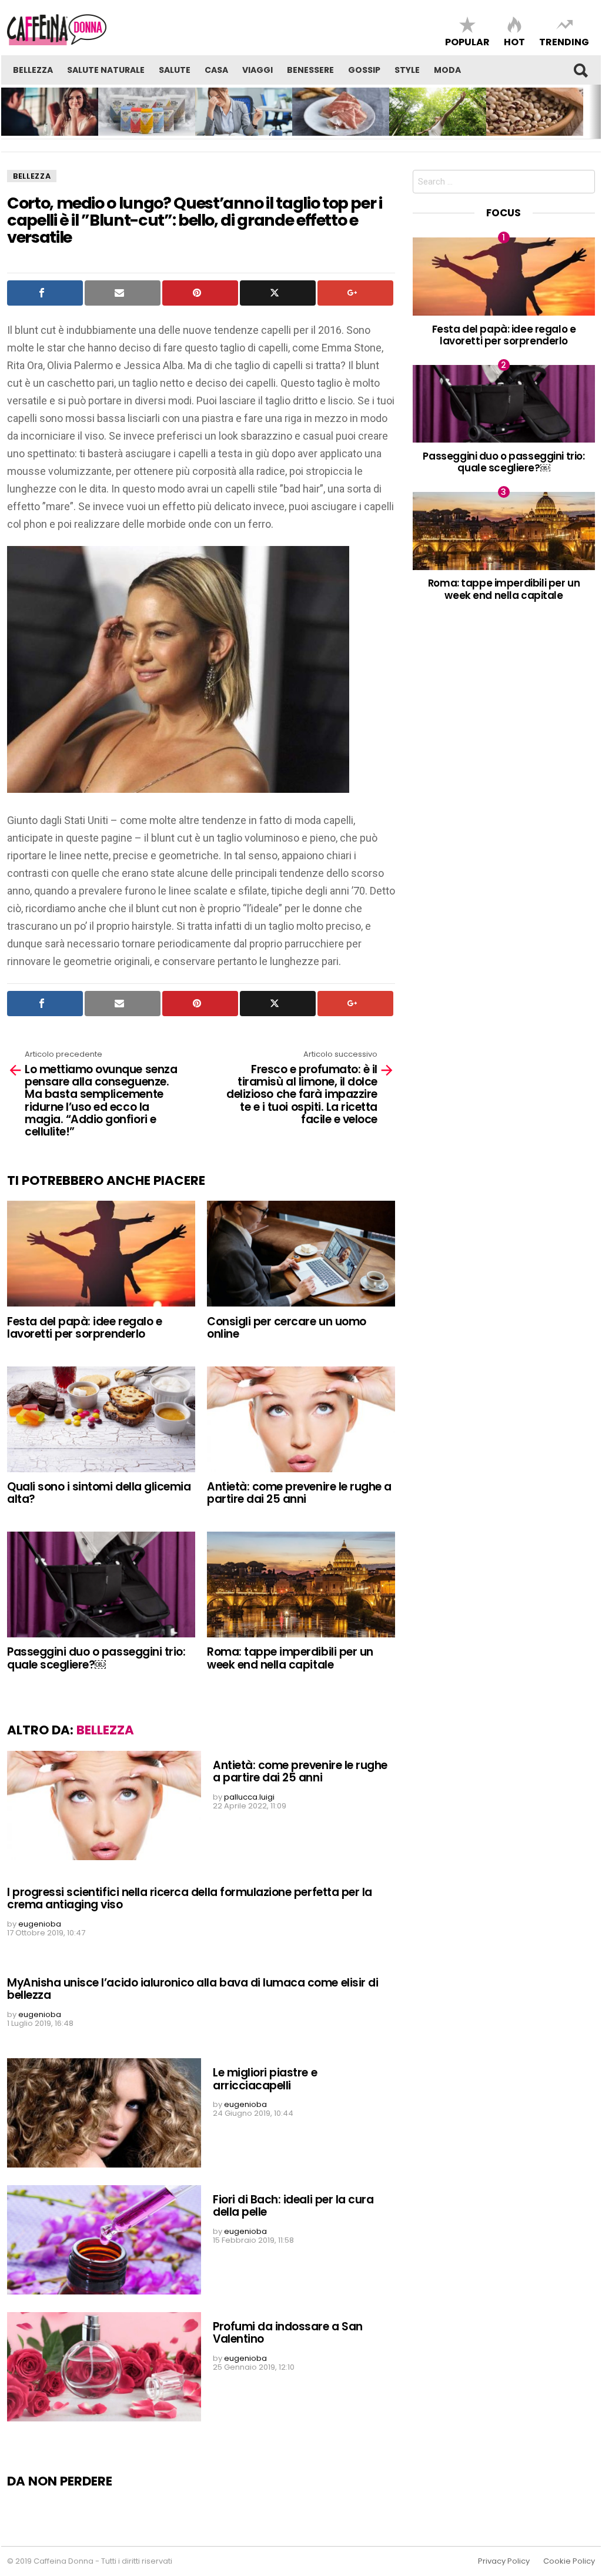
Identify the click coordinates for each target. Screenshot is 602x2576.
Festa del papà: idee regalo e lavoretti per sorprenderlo (84, 1328)
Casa (216, 70)
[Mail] (123, 293)
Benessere (310, 70)
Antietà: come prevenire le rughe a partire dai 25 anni (299, 1493)
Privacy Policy (504, 2561)
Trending (564, 41)
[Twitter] (278, 293)
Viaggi (257, 70)
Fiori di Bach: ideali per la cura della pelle (293, 2206)
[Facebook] (45, 293)
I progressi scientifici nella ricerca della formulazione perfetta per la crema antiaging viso (190, 1898)
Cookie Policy (569, 2561)
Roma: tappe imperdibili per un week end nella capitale (290, 1658)
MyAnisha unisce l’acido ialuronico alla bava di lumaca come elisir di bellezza (193, 1989)
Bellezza (33, 70)
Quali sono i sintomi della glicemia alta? (99, 1493)
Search (580, 70)
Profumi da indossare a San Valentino (288, 2333)
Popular (467, 41)
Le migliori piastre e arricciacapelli (265, 2079)
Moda (447, 70)
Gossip (364, 70)
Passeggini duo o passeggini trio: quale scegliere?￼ (96, 1658)
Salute (175, 70)
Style (407, 70)
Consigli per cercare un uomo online (287, 1328)
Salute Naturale (106, 70)
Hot (514, 41)
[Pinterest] (200, 293)
